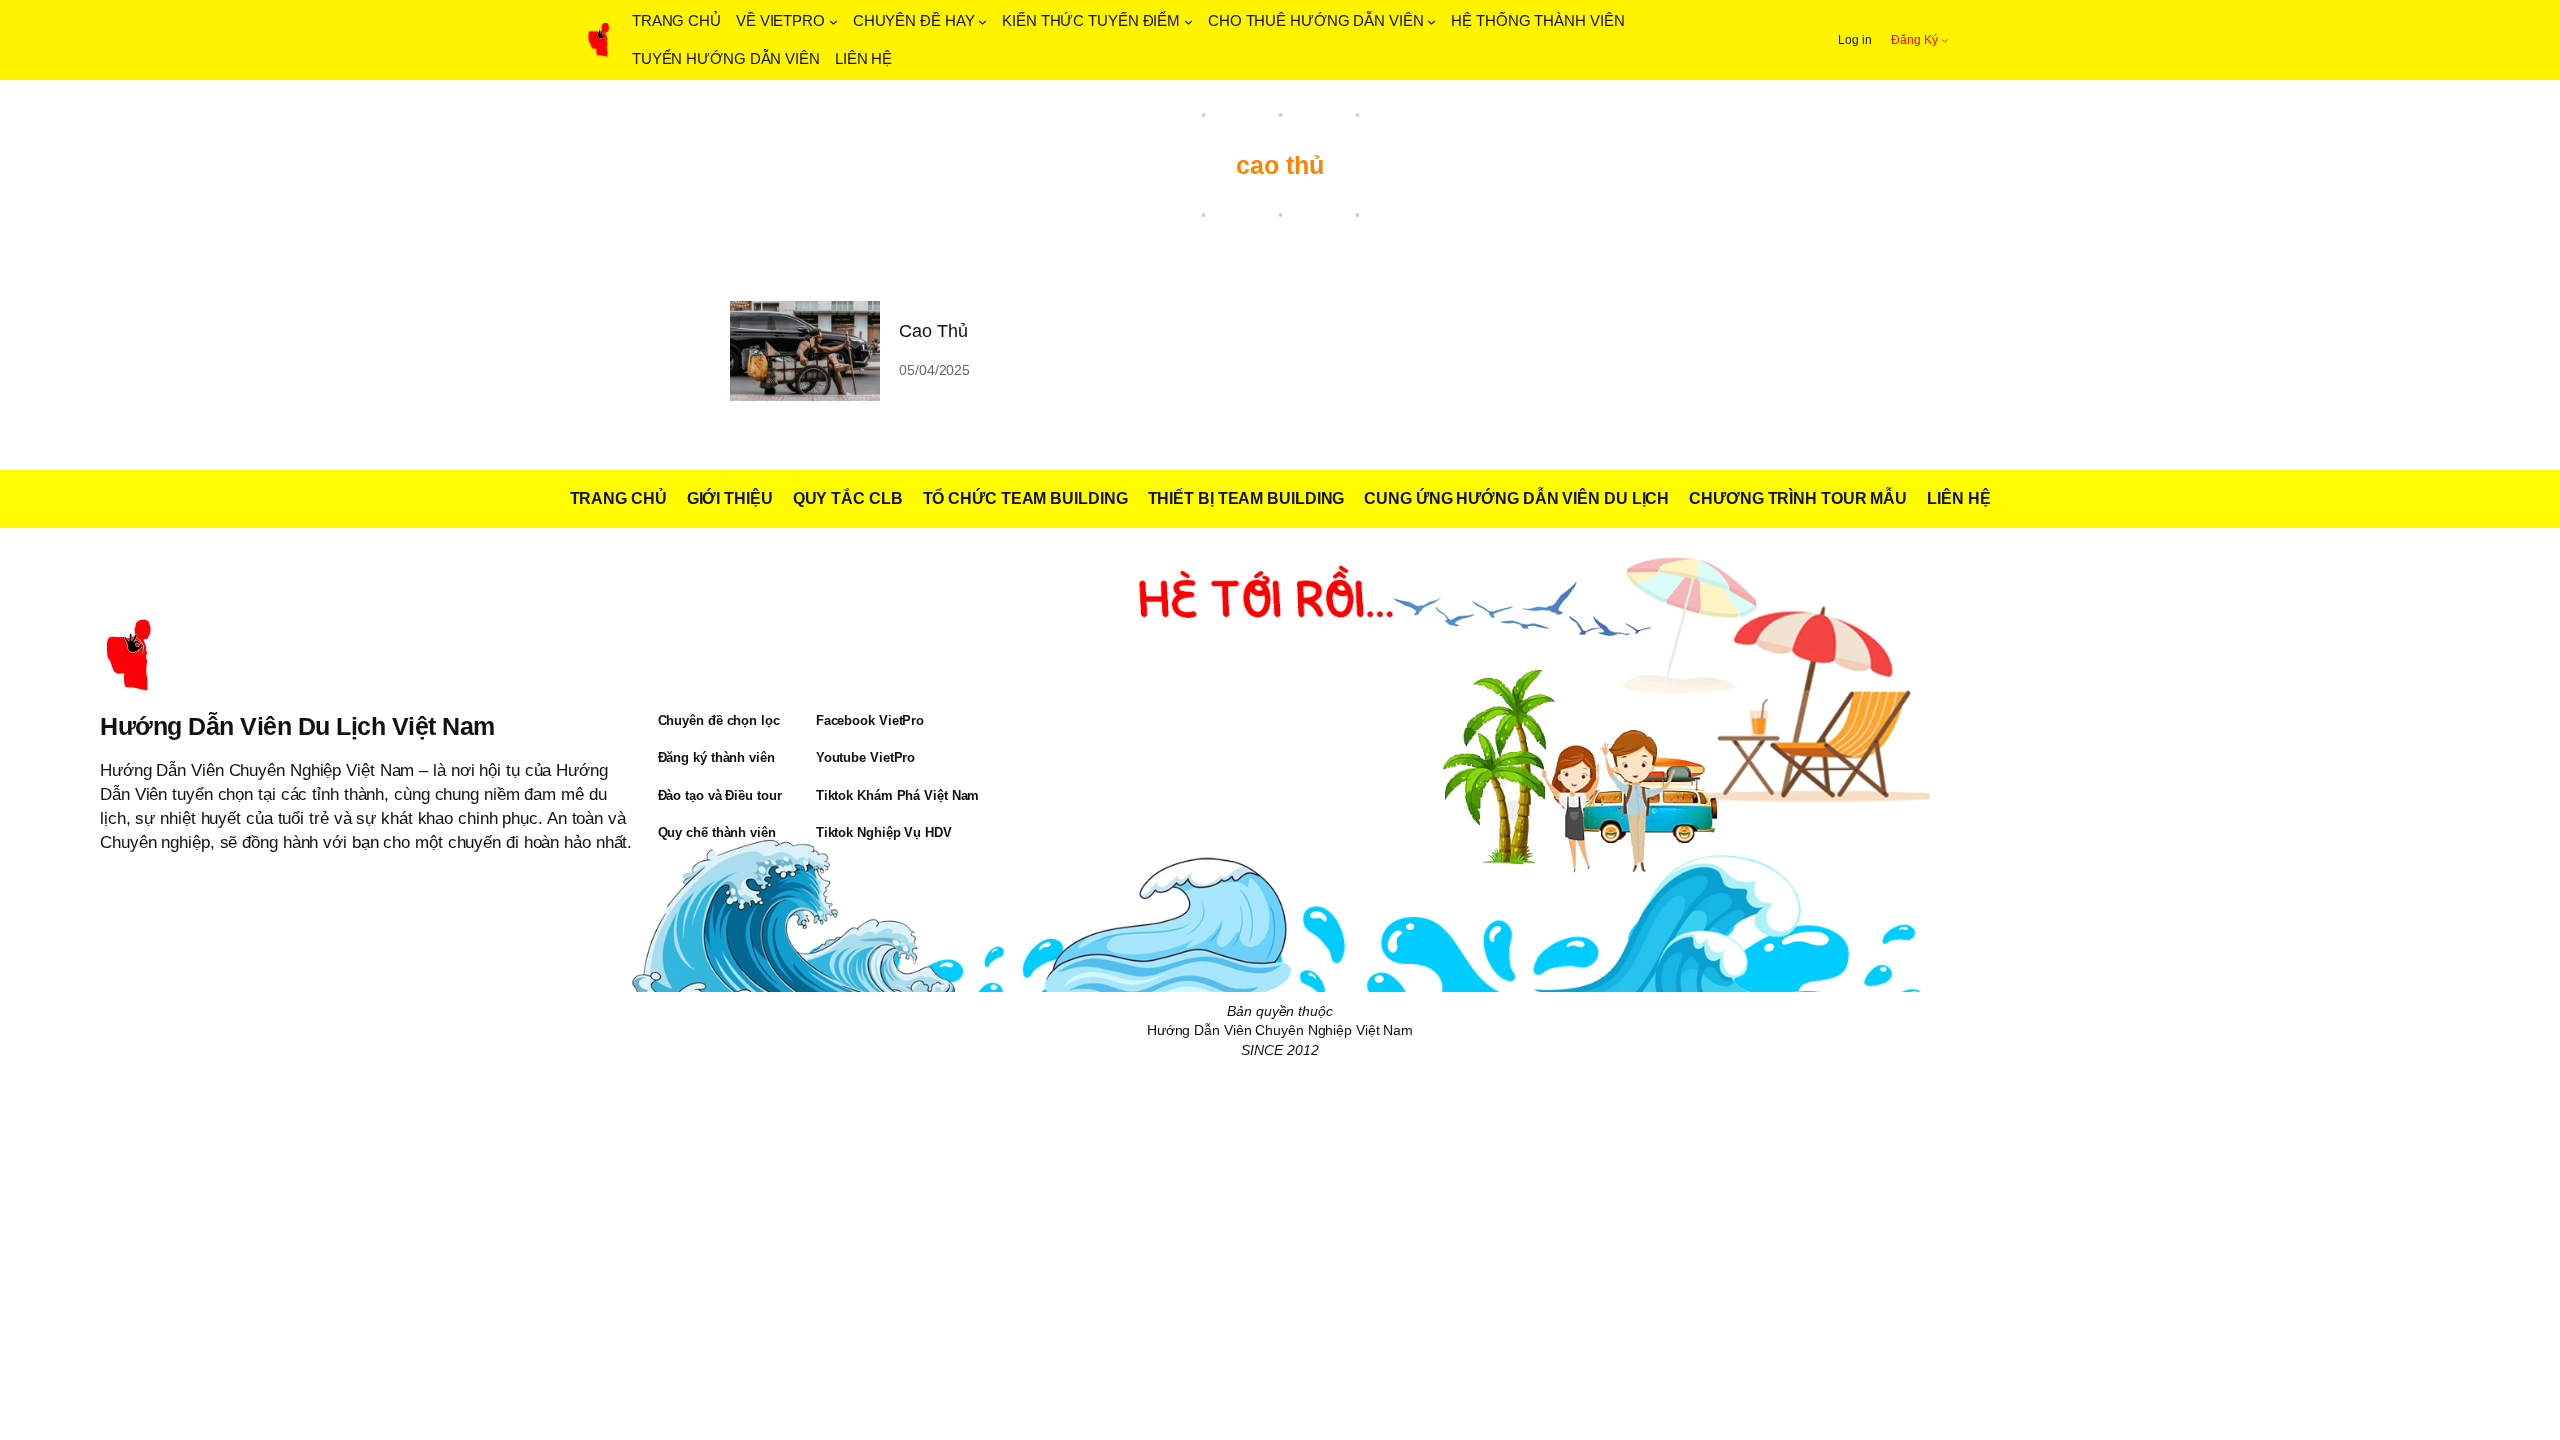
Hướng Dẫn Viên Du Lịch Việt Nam (297, 726)
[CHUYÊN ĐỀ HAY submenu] (982, 21)
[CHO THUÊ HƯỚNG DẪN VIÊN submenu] (1431, 21)
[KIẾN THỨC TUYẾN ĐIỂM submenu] (1188, 21)
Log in (1854, 40)
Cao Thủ (933, 331)
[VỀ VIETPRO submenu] (833, 21)
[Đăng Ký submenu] (1944, 39)
